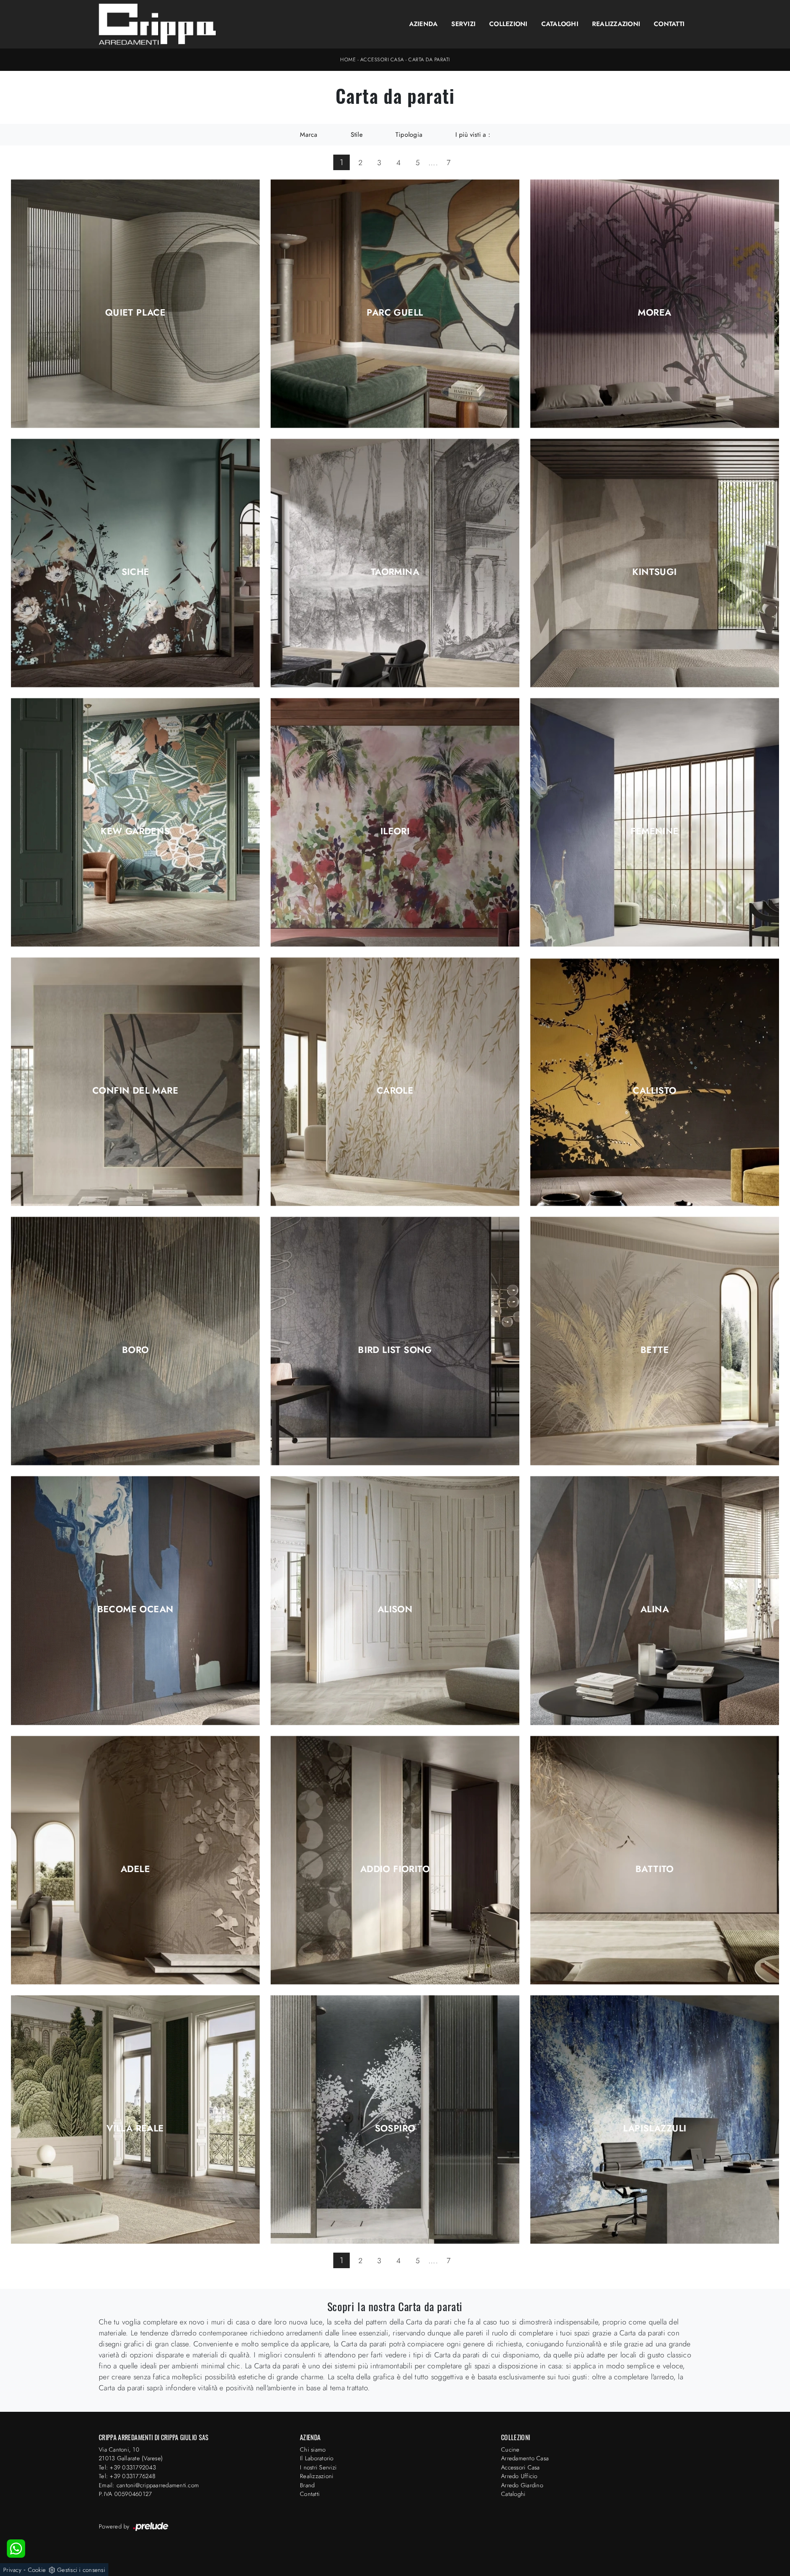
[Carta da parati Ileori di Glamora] (395, 823)
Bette (655, 1350)
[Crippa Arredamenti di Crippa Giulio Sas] (157, 24)
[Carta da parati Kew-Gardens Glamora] (135, 823)
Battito (655, 1869)
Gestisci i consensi (81, 2570)
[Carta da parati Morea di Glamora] (655, 303)
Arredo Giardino (522, 2485)
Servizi (463, 24)
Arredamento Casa (525, 2458)
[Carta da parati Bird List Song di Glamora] (395, 1341)
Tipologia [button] (409, 134)
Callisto (654, 1091)
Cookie (37, 2570)
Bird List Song (395, 1350)
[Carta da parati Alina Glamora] (655, 1601)
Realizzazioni (616, 24)
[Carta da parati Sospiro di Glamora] (395, 2119)
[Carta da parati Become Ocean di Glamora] (135, 1601)
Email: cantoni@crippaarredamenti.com (149, 2485)
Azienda (424, 24)
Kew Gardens (135, 832)
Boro (136, 1350)
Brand (307, 2485)
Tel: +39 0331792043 (127, 2467)
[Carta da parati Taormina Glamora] (395, 563)
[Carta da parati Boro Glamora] (135, 1341)
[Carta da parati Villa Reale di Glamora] (135, 2119)
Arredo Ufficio (519, 2476)
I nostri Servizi (318, 2467)
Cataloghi (560, 24)
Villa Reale (135, 2129)
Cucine (510, 2450)
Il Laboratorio (317, 2458)
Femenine (654, 832)
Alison (395, 1610)
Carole (395, 1091)
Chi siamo (313, 2450)
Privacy (12, 2570)
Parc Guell (395, 313)
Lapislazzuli (655, 2129)
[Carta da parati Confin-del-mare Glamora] (135, 1082)
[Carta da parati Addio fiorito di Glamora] (395, 1860)
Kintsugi (654, 572)
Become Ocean (136, 1610)
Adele (135, 1869)
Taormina (395, 572)
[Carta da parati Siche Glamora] (135, 563)
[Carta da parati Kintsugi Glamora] (655, 563)
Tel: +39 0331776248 (127, 2476)
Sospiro (395, 2129)
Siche (136, 572)
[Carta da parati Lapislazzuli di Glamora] (655, 2119)
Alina (655, 1610)
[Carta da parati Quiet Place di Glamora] (135, 303)
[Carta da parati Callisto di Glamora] (655, 1082)
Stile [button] (357, 134)
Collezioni (508, 24)
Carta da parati (429, 59)
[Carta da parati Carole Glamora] (395, 1082)
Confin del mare (135, 1091)
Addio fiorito (395, 1869)
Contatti (669, 24)
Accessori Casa (382, 59)
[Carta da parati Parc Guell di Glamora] (395, 303)
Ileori (395, 832)
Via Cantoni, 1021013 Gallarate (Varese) (131, 2454)
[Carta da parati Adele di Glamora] (135, 1860)
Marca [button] (309, 134)
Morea (654, 313)
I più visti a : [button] (473, 134)
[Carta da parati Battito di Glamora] (655, 1860)
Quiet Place (135, 313)
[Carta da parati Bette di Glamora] (655, 1341)
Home (348, 59)
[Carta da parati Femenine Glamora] (655, 823)
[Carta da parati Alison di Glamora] (395, 1601)
